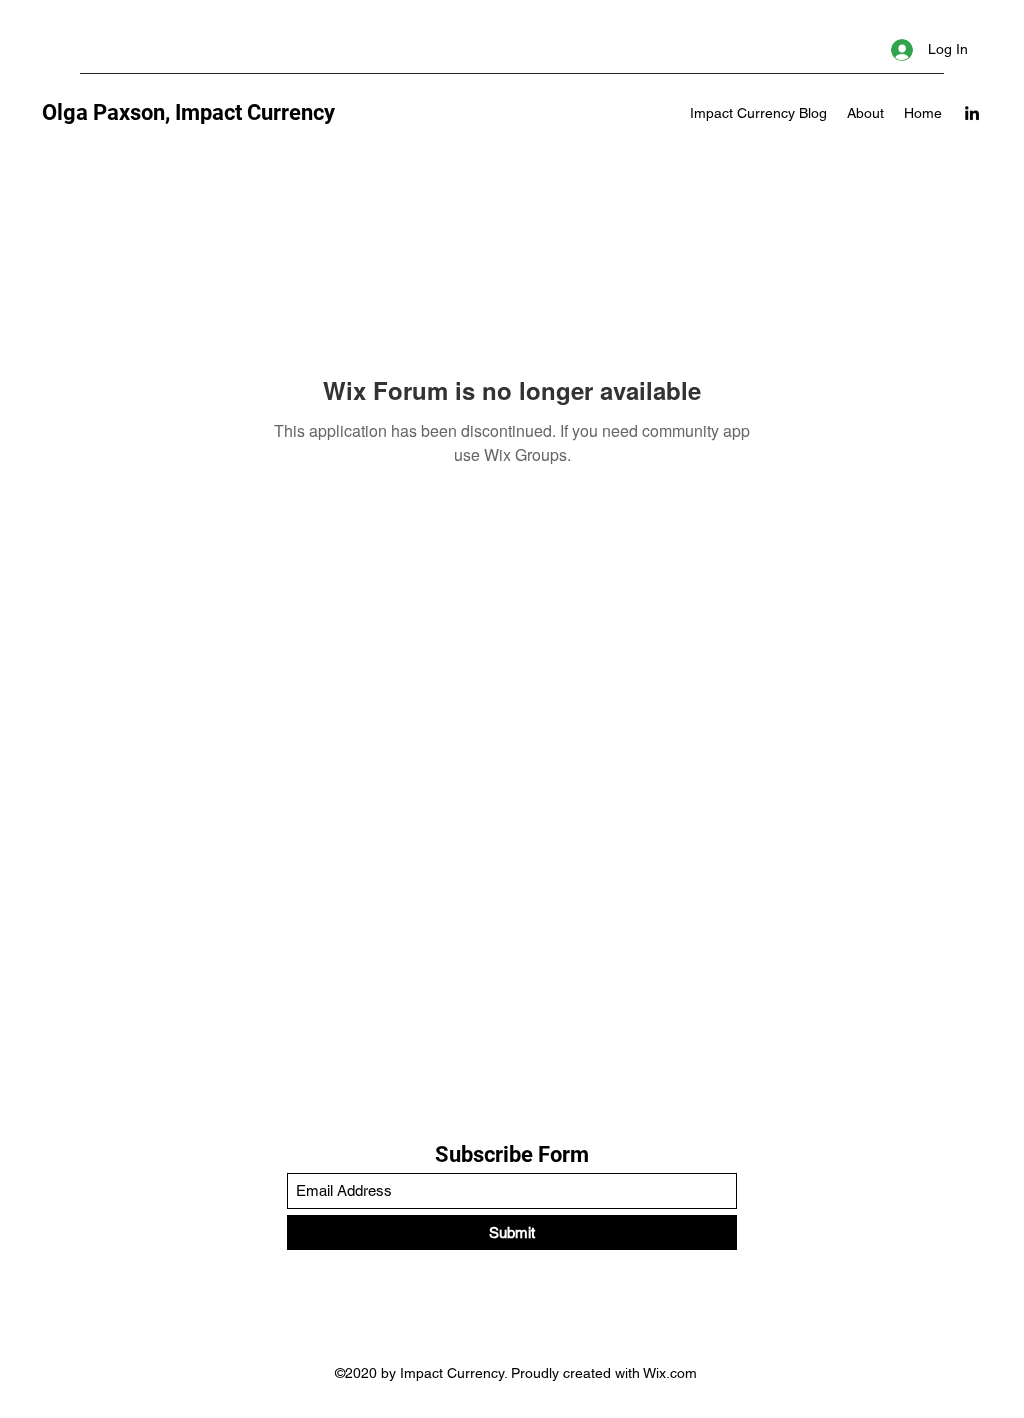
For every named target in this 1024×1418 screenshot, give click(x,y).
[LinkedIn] (972, 113)
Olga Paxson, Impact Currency (188, 112)
